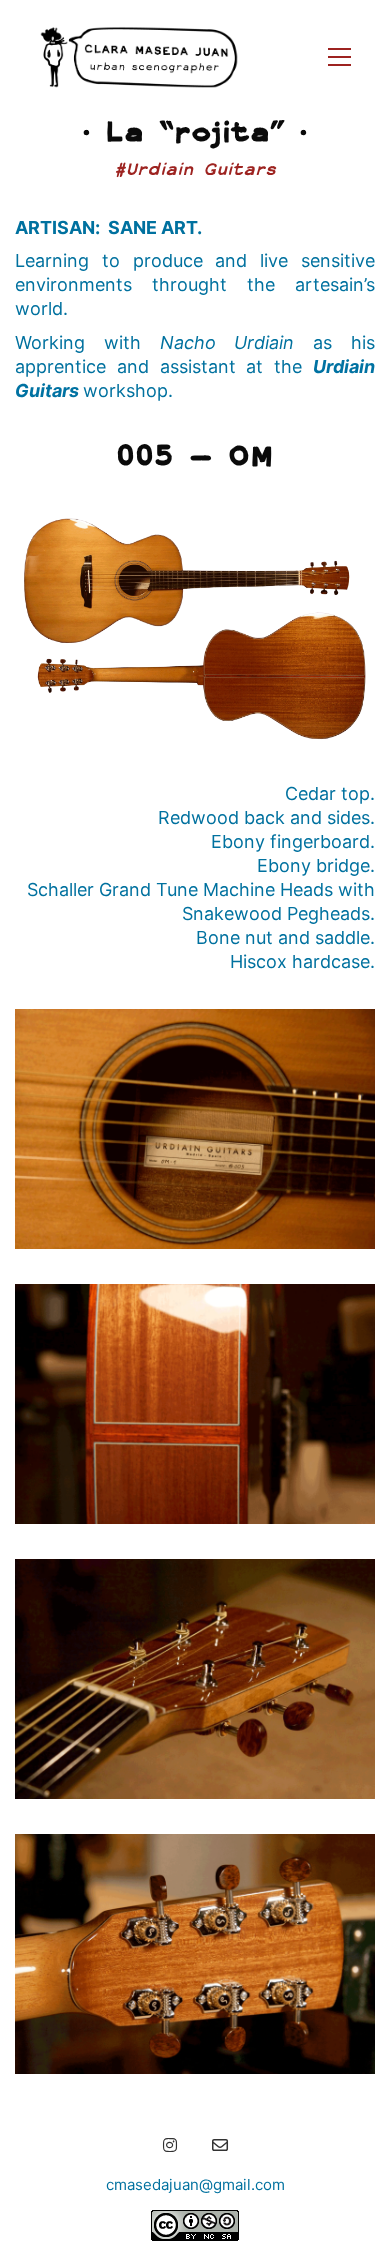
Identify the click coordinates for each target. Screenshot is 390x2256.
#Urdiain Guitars (195, 168)
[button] (339, 57)
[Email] (220, 2145)
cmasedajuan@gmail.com (195, 2184)
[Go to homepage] (139, 57)
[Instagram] (170, 2145)
